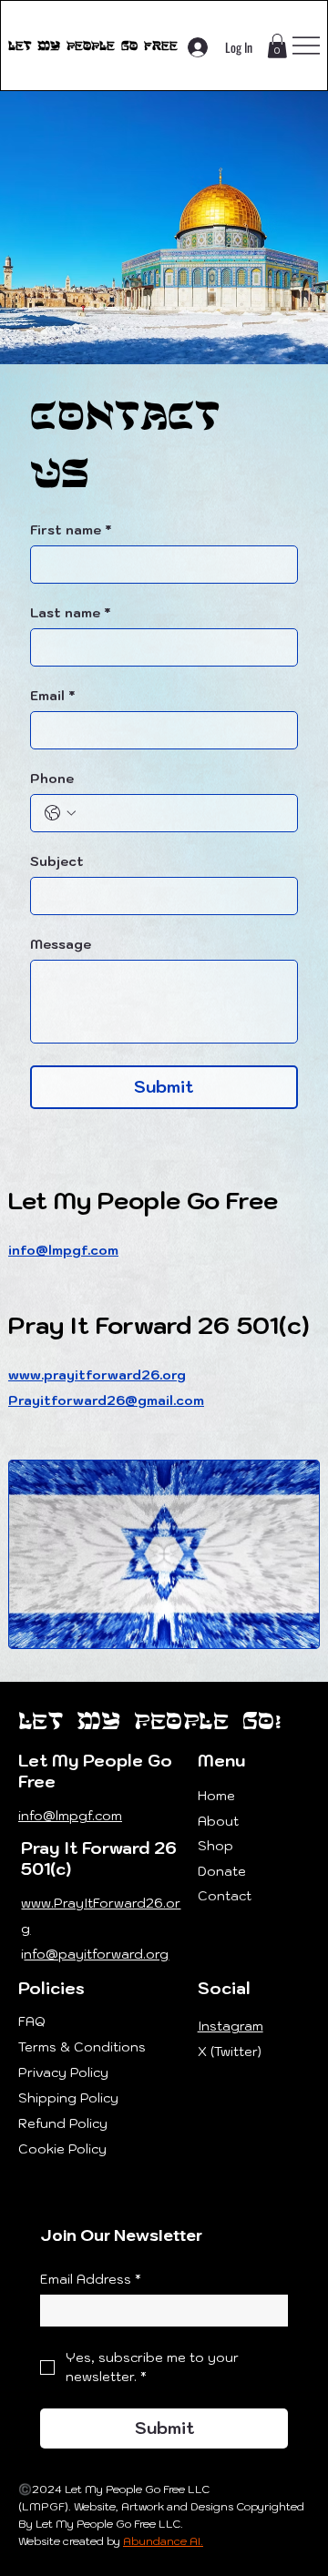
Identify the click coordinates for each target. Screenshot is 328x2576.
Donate (222, 1871)
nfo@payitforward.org (96, 1954)
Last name (70, 613)
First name (71, 530)
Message (61, 945)
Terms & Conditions (82, 2047)
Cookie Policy (62, 2149)
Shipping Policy (68, 2098)
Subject (57, 862)
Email (52, 696)
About (218, 1821)
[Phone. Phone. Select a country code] (60, 813)
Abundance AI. (163, 2541)
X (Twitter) (230, 2052)
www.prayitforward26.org (97, 1375)
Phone (52, 779)
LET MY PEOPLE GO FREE (93, 45)
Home (216, 1796)
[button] (277, 46)
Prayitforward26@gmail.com (106, 1400)
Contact (225, 1896)
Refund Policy (63, 2123)
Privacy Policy (63, 2072)
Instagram (231, 2026)
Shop (215, 1846)
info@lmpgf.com (63, 1250)
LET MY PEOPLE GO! (150, 1721)
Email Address (91, 2280)
